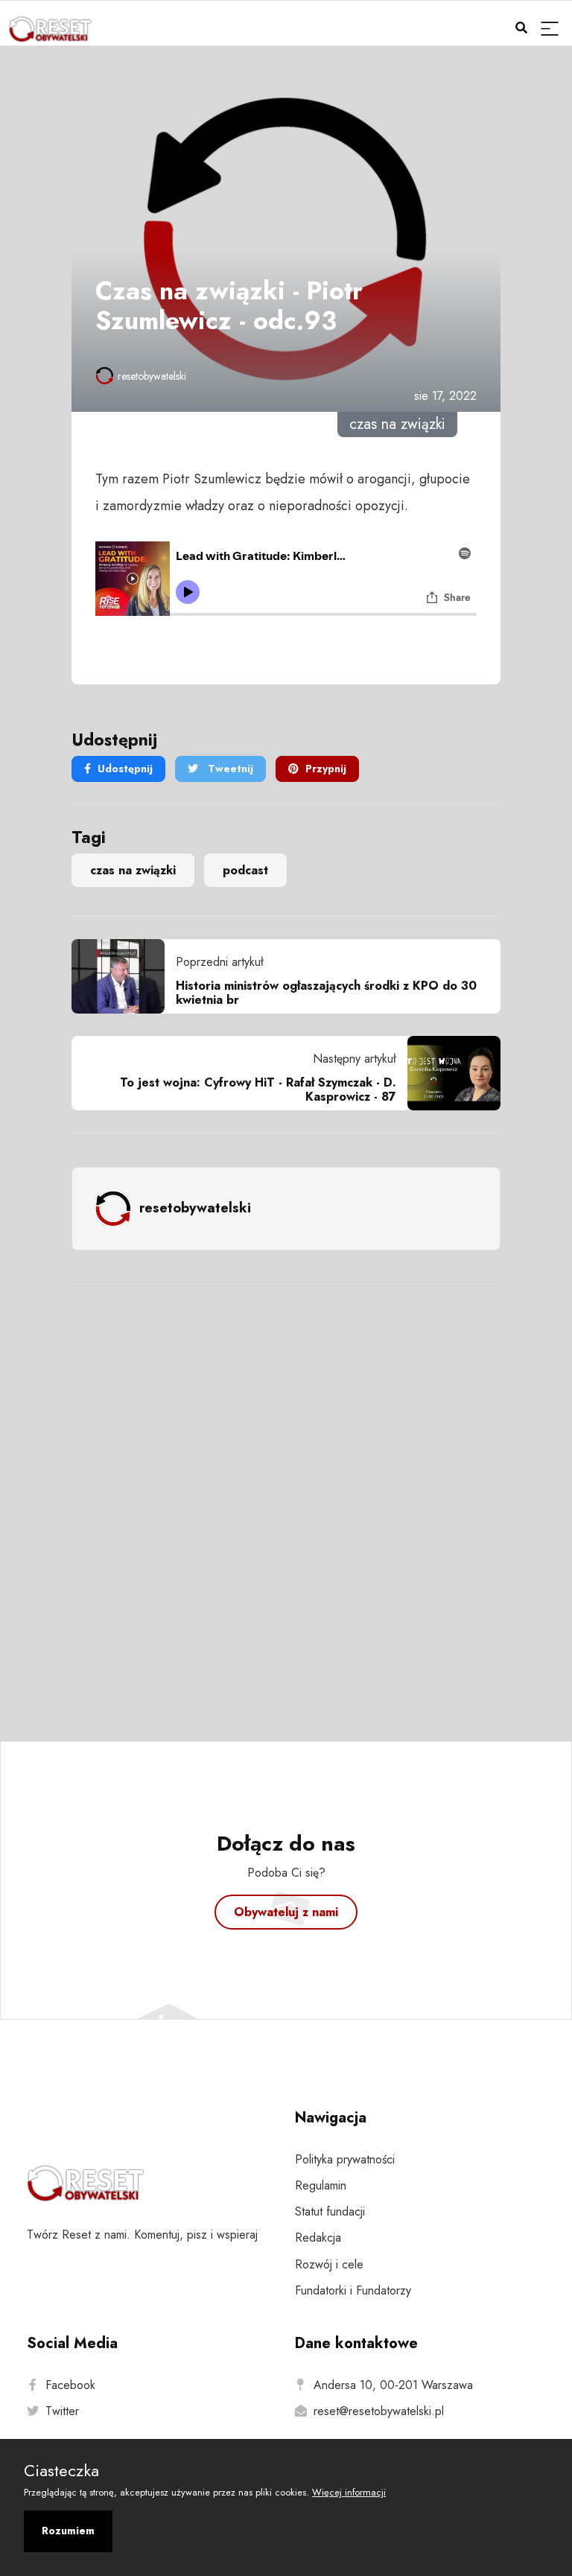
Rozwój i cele (329, 2264)
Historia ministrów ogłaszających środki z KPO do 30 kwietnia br (326, 993)
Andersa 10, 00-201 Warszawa (393, 2385)
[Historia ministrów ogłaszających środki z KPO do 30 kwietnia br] (124, 976)
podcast (245, 870)
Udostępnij (125, 769)
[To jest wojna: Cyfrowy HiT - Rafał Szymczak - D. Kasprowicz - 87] (448, 1073)
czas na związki (133, 870)
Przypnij (326, 769)
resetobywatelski (152, 376)
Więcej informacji (349, 2492)
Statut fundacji (330, 2211)
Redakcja (318, 2238)
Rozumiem (68, 2531)
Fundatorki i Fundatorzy (353, 2290)
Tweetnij (229, 769)
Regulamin (321, 2185)
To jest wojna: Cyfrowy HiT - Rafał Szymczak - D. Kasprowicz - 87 (258, 1090)
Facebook (70, 2385)
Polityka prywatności (345, 2159)
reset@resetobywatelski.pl (379, 2411)
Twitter (62, 2411)
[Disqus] (286, 1493)
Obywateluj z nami (286, 1912)
